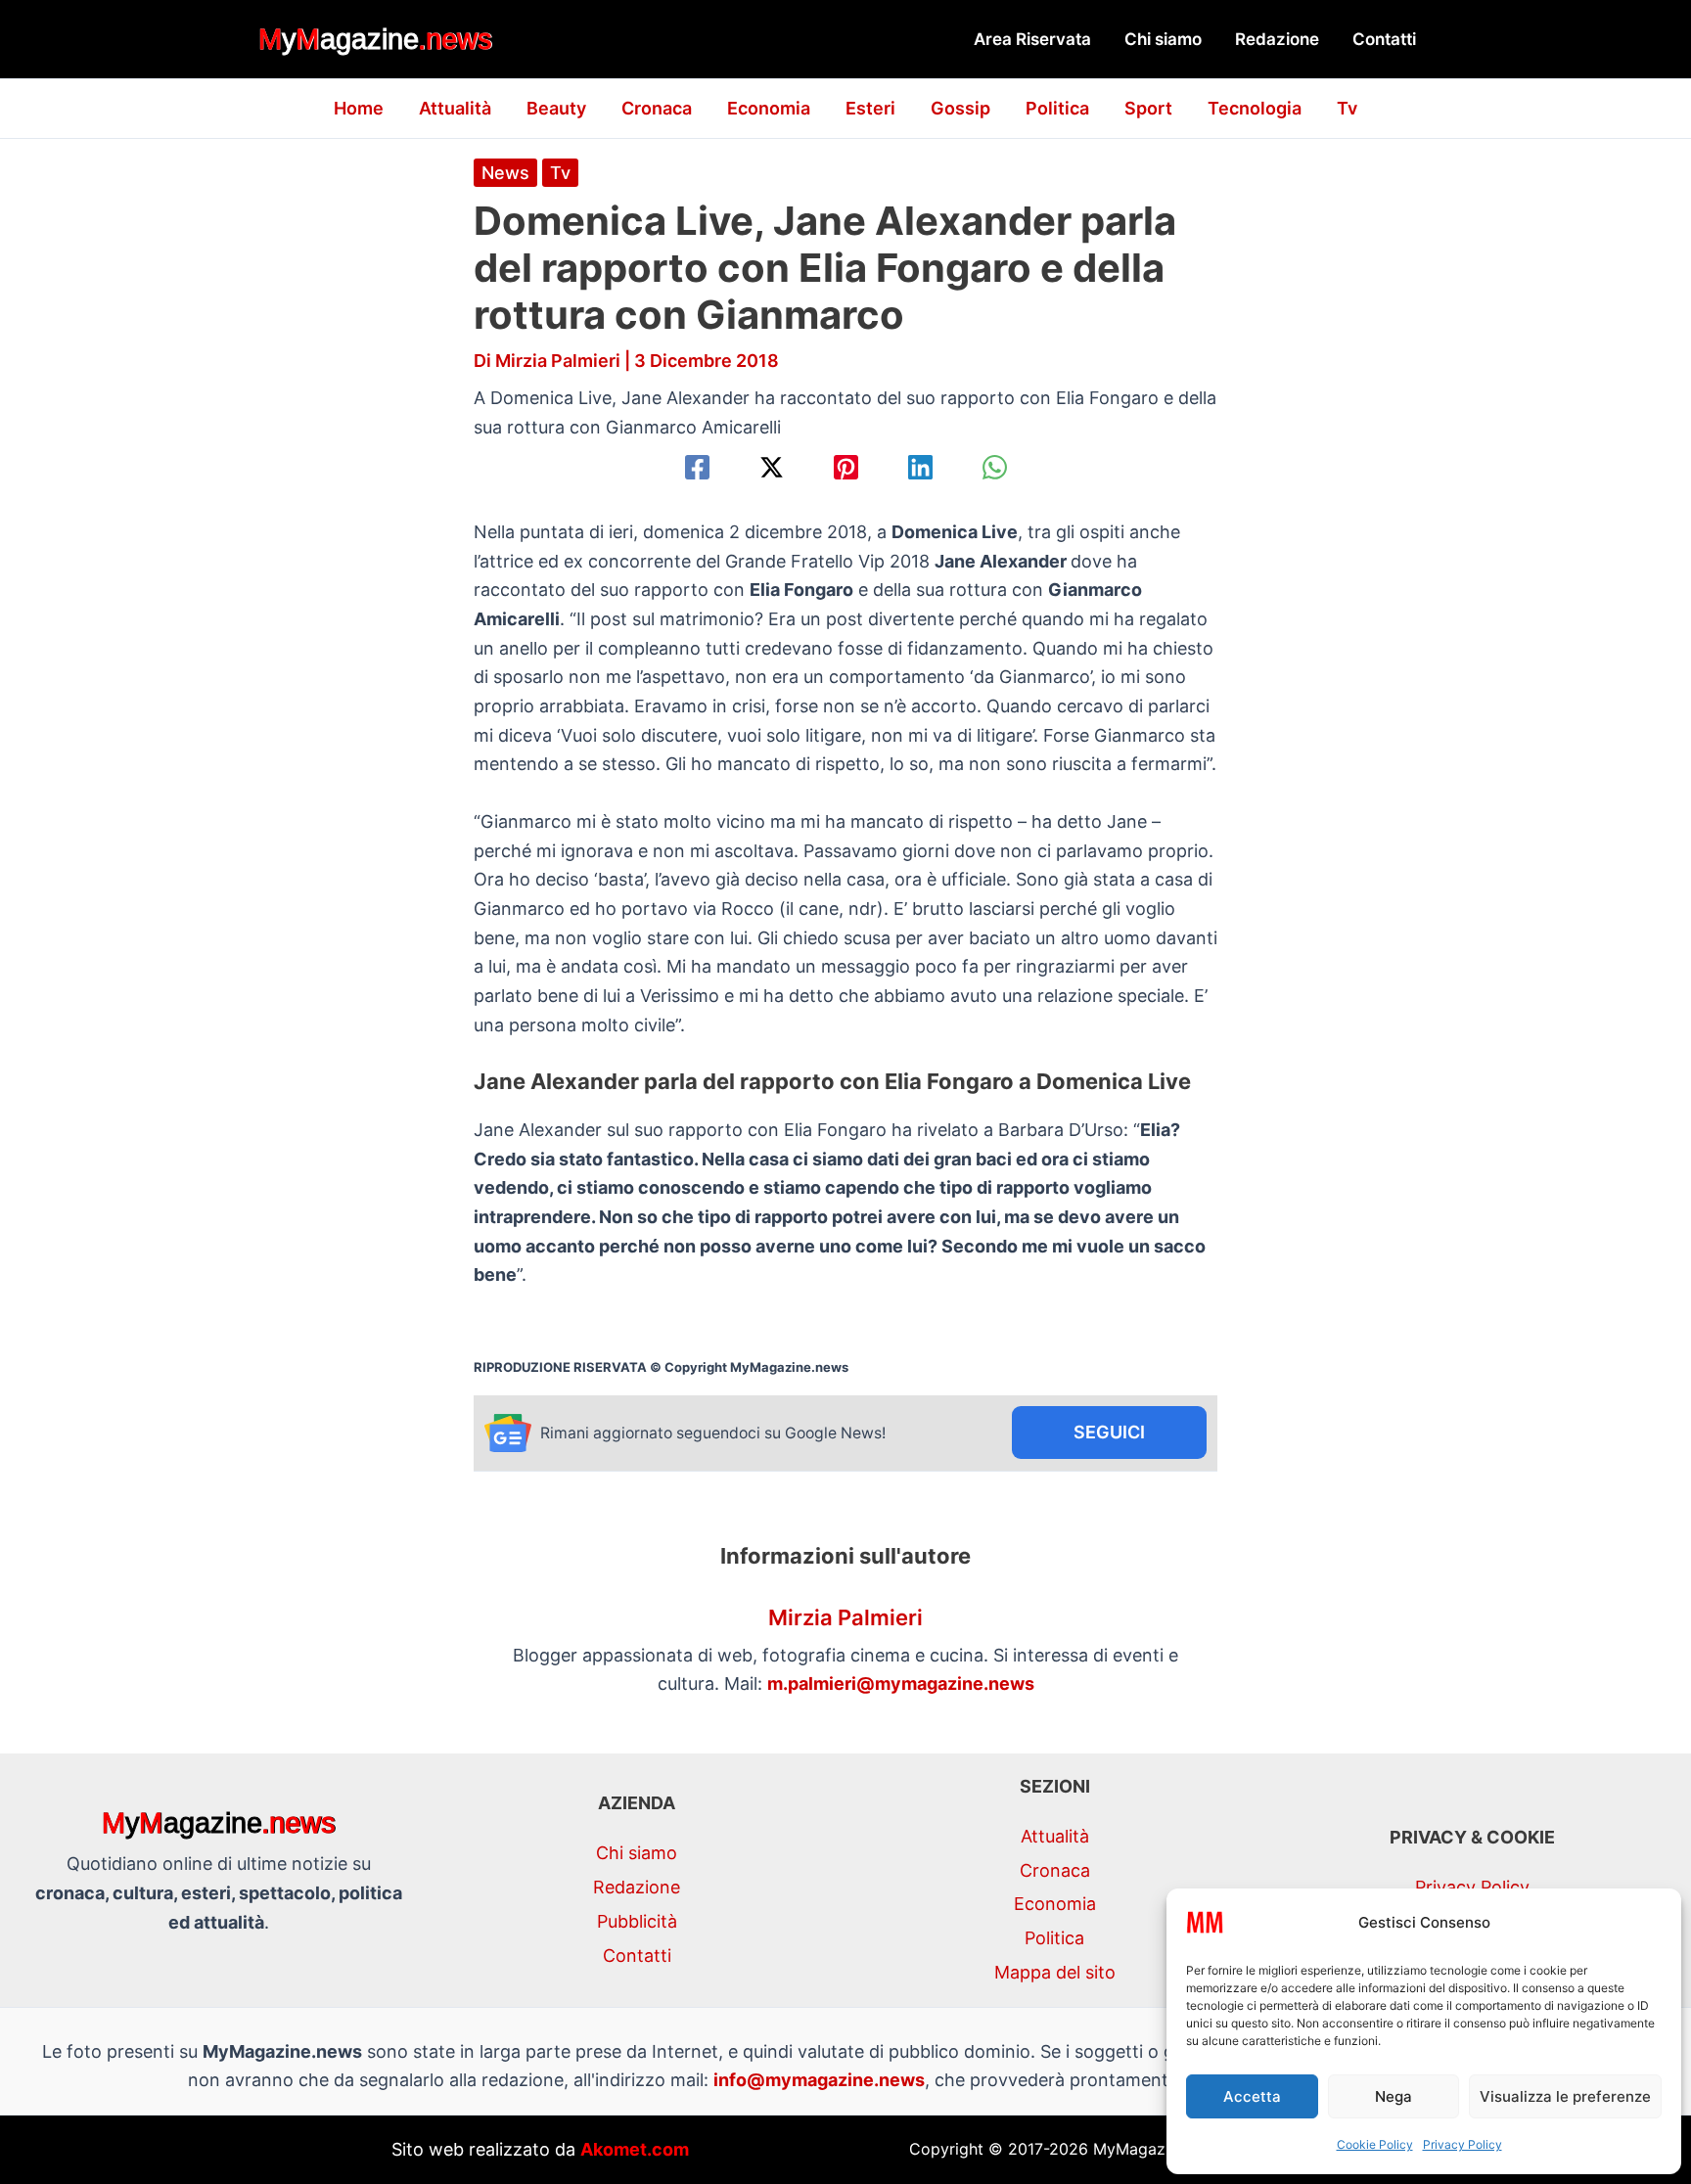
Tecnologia (1255, 108)
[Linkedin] (920, 467)
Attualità (455, 108)
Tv (1347, 108)
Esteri (870, 108)
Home (359, 108)
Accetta (1252, 2096)
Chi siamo (1163, 39)
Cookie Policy (1375, 2144)
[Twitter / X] (772, 467)
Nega (1394, 2096)
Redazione (1277, 39)
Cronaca (657, 108)
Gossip (960, 108)
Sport (1148, 108)
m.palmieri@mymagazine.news (901, 1683)
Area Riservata (1032, 39)
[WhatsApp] (995, 467)
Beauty (556, 108)
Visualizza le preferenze (1565, 2096)
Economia (769, 108)
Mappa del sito (1055, 1972)
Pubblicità (637, 1921)
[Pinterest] (846, 467)
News (505, 173)
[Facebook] (697, 467)
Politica (1057, 108)
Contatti (1384, 39)
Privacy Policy (1462, 2144)
